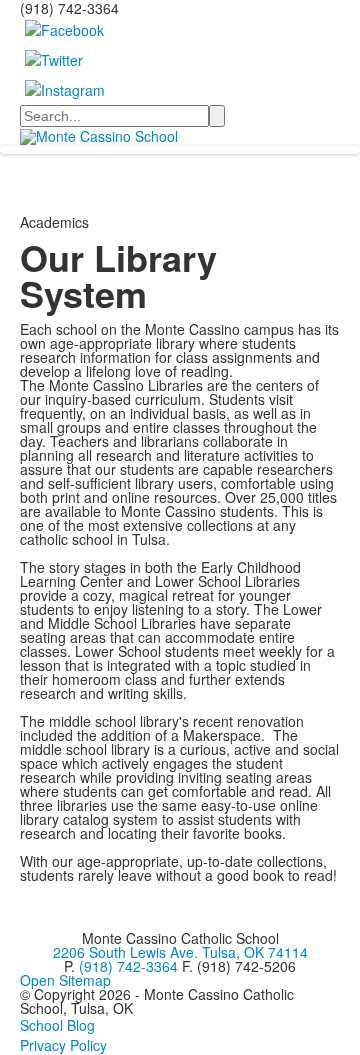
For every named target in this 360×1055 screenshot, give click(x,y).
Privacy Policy (63, 1045)
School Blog (57, 1025)
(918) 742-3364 (128, 966)
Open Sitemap (65, 980)
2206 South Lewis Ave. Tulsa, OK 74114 (180, 952)
